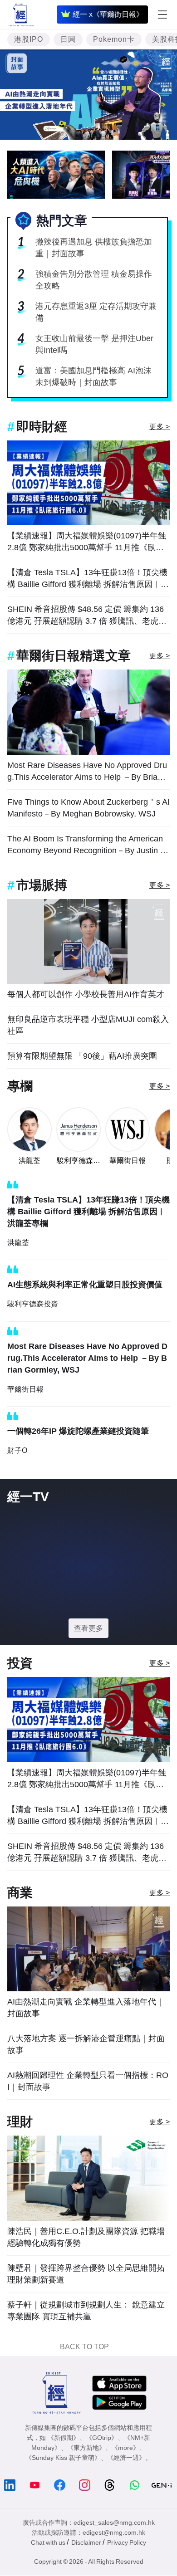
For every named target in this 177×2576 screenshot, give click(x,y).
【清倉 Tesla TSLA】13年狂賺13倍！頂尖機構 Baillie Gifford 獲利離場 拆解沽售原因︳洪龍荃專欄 (88, 579)
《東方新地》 (86, 2448)
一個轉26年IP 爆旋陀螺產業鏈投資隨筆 (78, 1431)
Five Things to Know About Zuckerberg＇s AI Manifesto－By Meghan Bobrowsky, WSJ (88, 808)
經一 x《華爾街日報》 (108, 14)
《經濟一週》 (126, 2458)
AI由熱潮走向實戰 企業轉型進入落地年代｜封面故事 (86, 2008)
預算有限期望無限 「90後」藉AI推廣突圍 (82, 1056)
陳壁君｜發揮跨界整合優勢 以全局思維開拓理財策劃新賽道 (86, 2274)
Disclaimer (86, 2542)
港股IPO (29, 39)
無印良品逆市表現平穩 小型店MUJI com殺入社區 (88, 1025)
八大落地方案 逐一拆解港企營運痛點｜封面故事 (86, 2044)
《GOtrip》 (102, 2438)
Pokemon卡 (114, 39)
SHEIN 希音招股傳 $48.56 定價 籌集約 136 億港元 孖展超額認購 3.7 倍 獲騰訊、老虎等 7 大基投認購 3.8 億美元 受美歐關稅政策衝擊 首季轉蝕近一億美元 (87, 616)
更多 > (160, 427)
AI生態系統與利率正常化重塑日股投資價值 (85, 1285)
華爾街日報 (128, 1161)
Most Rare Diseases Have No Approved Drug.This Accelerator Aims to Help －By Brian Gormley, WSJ (87, 772)
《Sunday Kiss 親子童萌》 (63, 2458)
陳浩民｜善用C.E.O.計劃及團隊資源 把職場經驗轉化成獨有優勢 (86, 2237)
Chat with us (48, 2542)
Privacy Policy (127, 2542)
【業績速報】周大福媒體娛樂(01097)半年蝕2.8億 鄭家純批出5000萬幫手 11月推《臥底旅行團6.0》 (87, 542)
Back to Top (84, 2347)
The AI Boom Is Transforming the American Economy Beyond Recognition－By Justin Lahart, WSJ (88, 845)
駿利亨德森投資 (79, 1161)
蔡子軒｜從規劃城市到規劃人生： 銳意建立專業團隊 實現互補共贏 (86, 2311)
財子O (17, 1450)
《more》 (125, 2448)
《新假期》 (64, 2438)
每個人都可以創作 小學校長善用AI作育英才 (86, 994)
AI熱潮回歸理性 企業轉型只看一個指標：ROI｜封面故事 (88, 2081)
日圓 (68, 39)
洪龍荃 (29, 1161)
